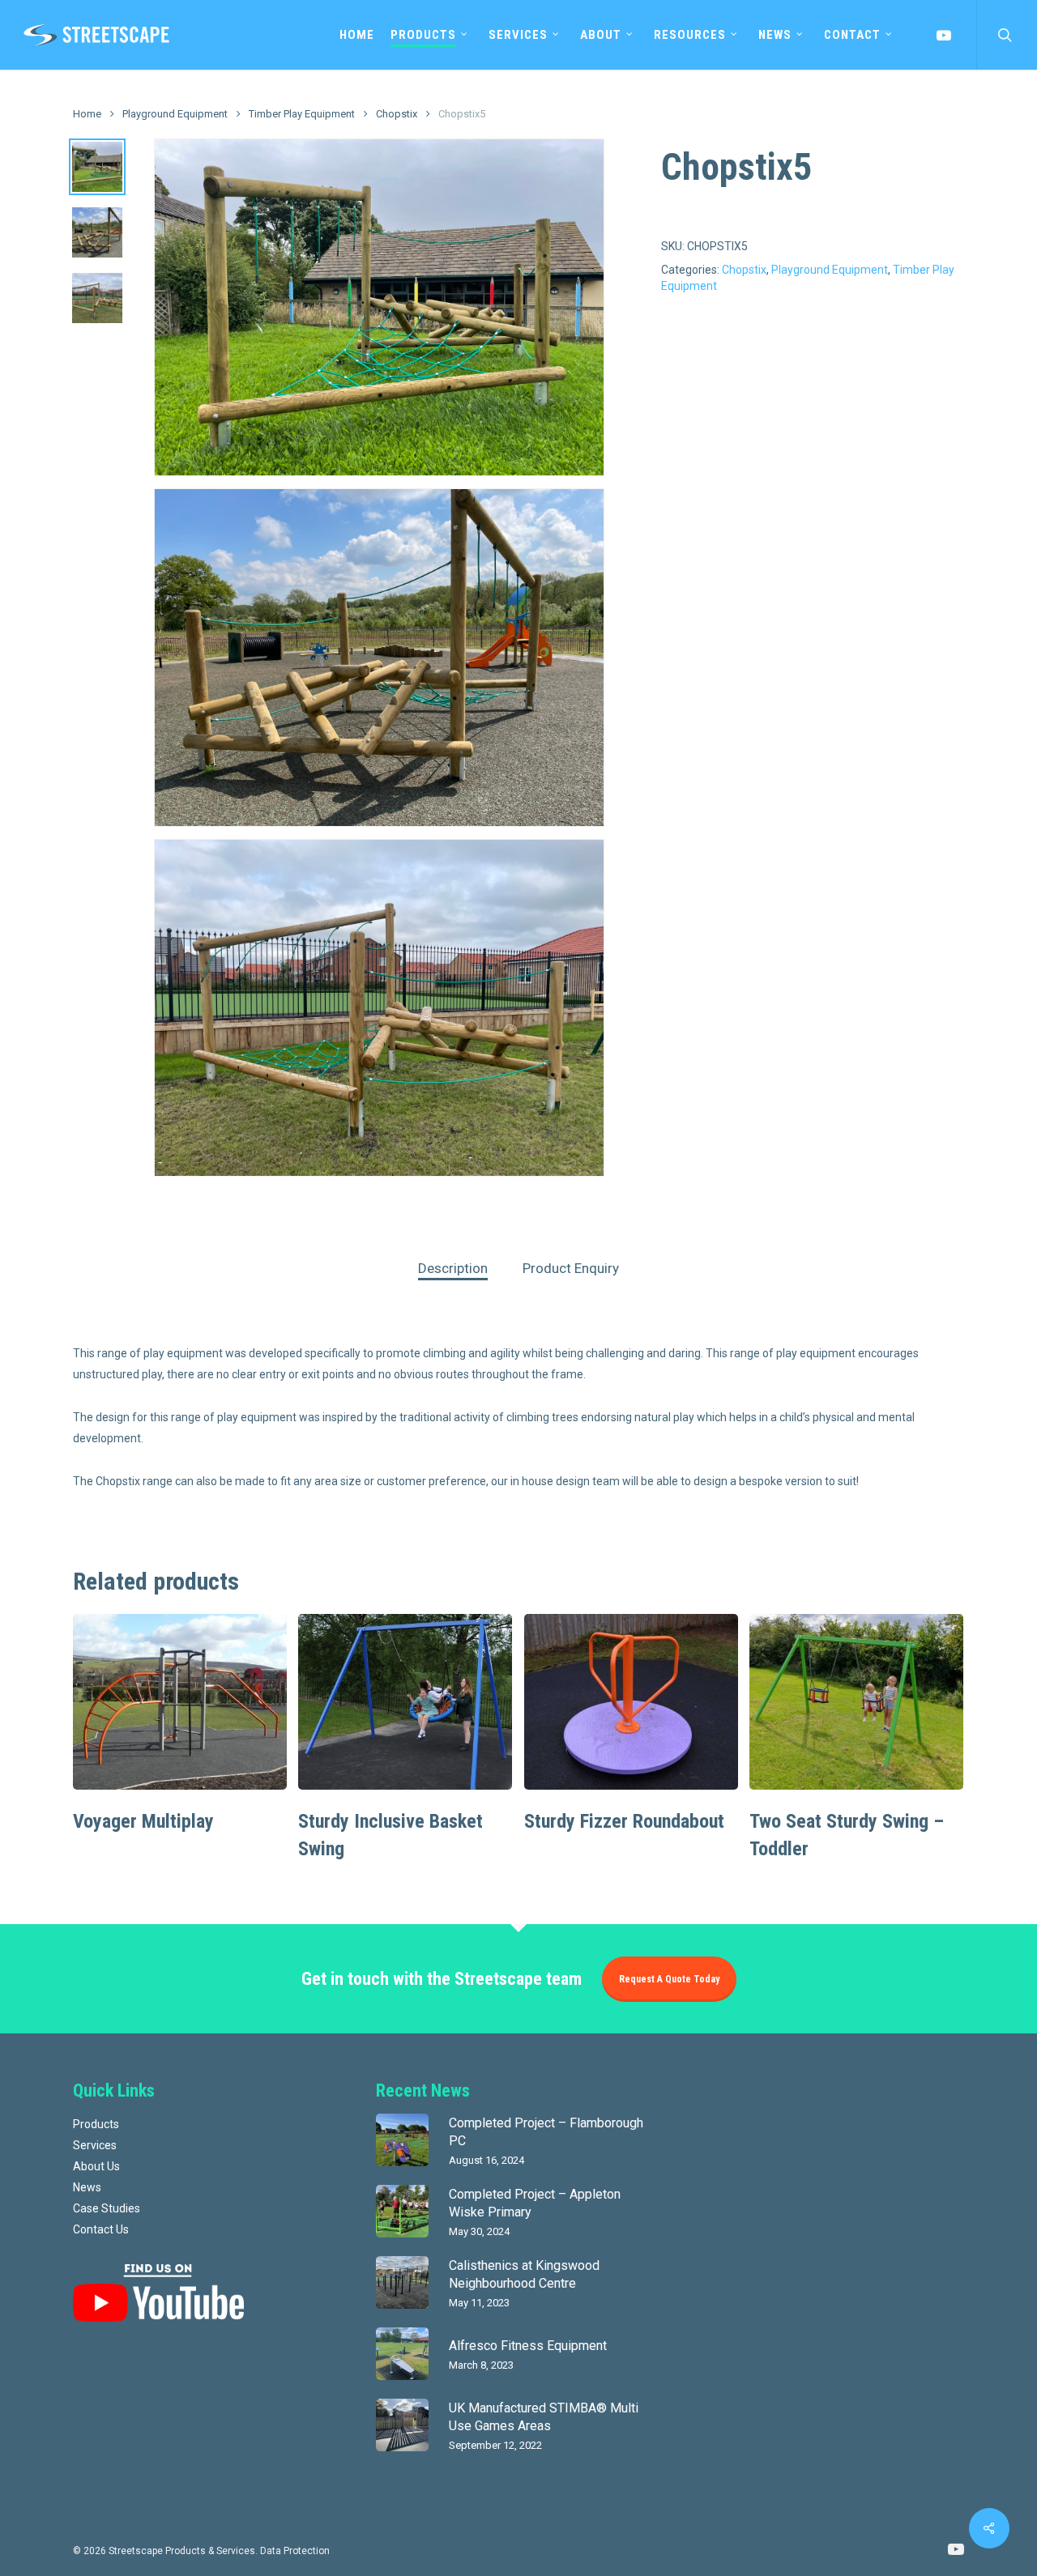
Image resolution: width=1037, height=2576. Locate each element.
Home (87, 114)
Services (95, 2145)
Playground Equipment (175, 114)
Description (453, 1268)
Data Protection (295, 2551)
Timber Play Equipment (302, 114)
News (87, 2187)
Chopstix (397, 114)
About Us (96, 2166)
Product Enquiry (571, 1268)
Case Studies (107, 2208)
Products (96, 2124)
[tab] (453, 1269)
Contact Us (101, 2229)
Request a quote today (669, 1979)
